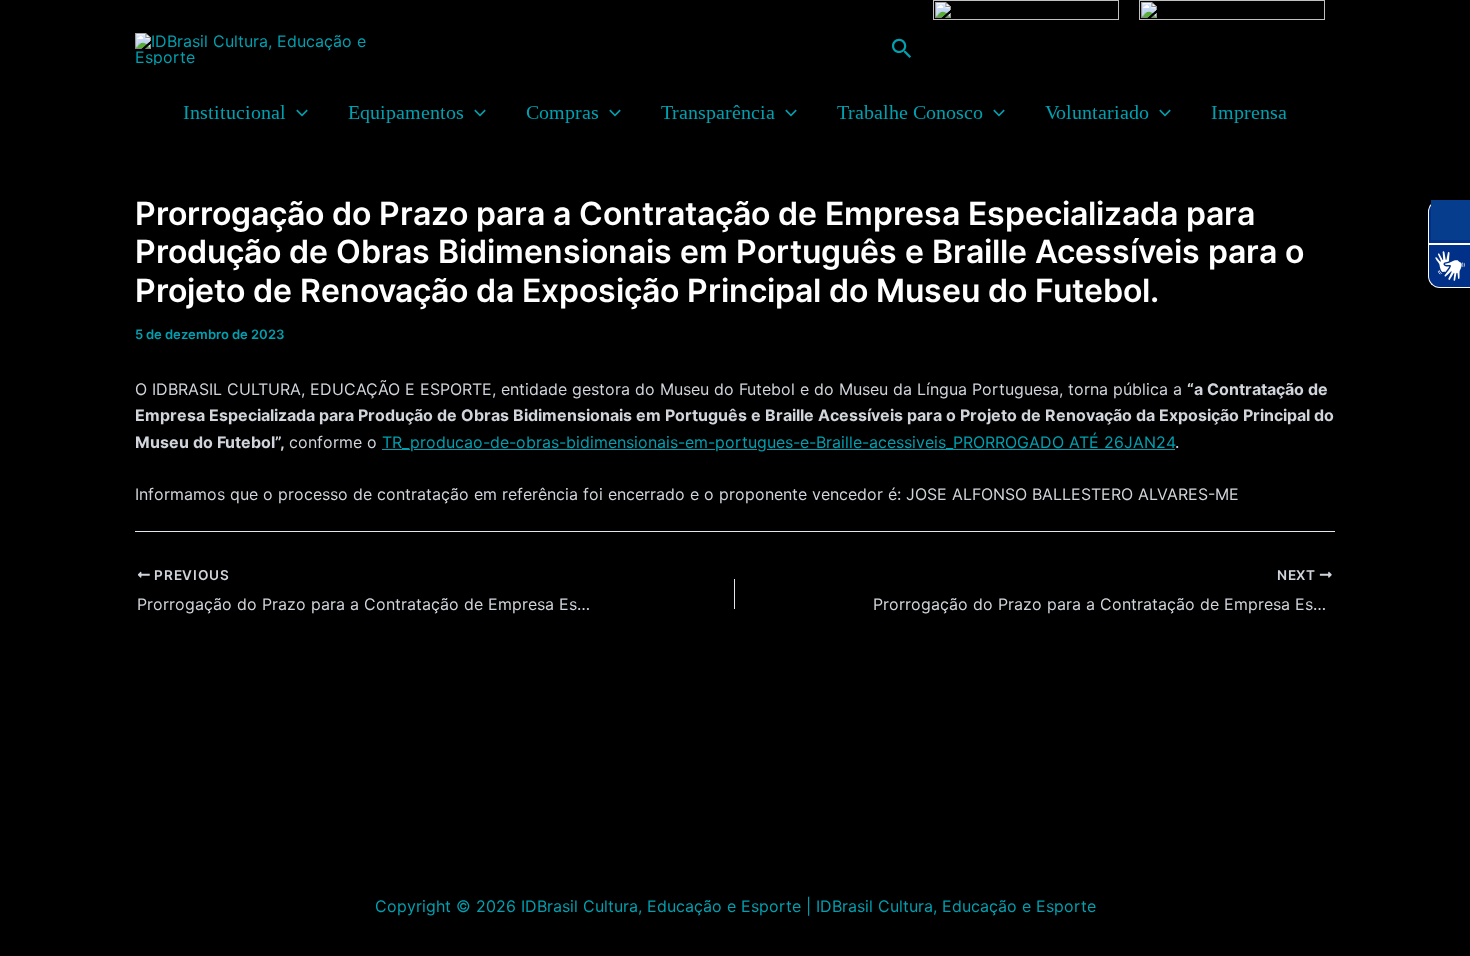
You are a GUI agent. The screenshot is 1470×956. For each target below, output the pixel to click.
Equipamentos (406, 112)
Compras (562, 112)
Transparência (718, 112)
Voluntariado (1097, 112)
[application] (297, 112)
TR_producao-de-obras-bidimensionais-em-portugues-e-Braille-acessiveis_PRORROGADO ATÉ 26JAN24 (778, 442)
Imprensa (1249, 112)
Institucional (234, 112)
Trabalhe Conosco (910, 112)
